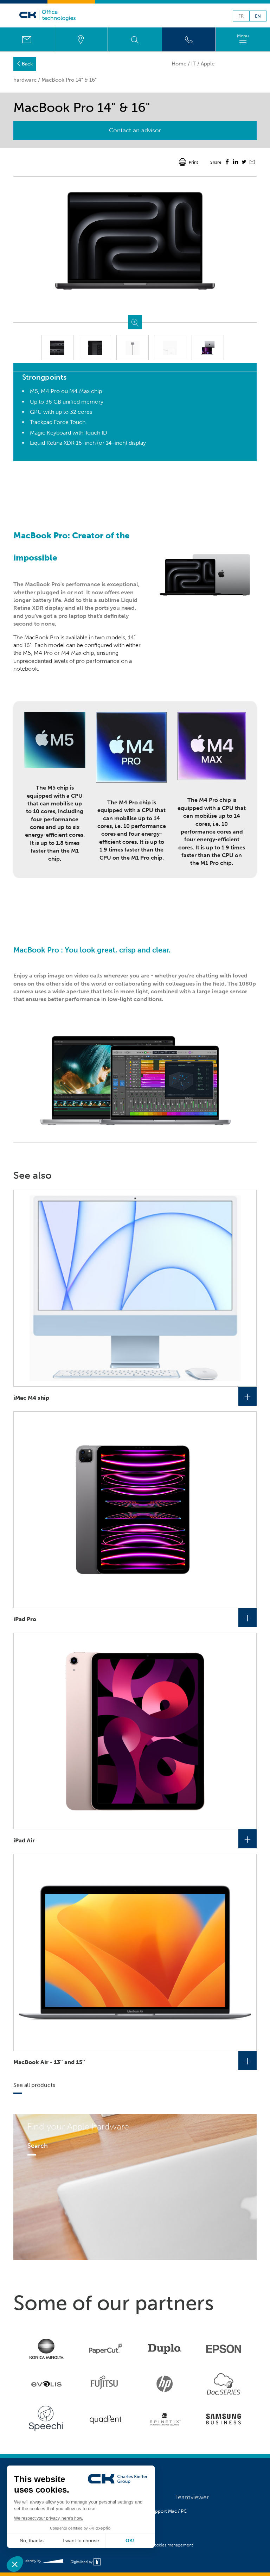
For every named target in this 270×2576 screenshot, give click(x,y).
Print (193, 162)
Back (27, 64)
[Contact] (27, 39)
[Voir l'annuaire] (189, 39)
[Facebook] (227, 163)
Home (179, 64)
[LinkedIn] (236, 163)
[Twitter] (244, 163)
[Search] (135, 39)
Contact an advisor (135, 130)
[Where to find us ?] (81, 39)
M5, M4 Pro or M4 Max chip (58, 653)
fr (241, 16)
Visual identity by (28, 2561)
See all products (34, 2085)
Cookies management (172, 2545)
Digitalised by (82, 2562)
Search (38, 2146)
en (258, 16)
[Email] (252, 163)
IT (194, 64)
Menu (243, 36)
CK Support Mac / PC (165, 2511)
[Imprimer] (182, 162)
